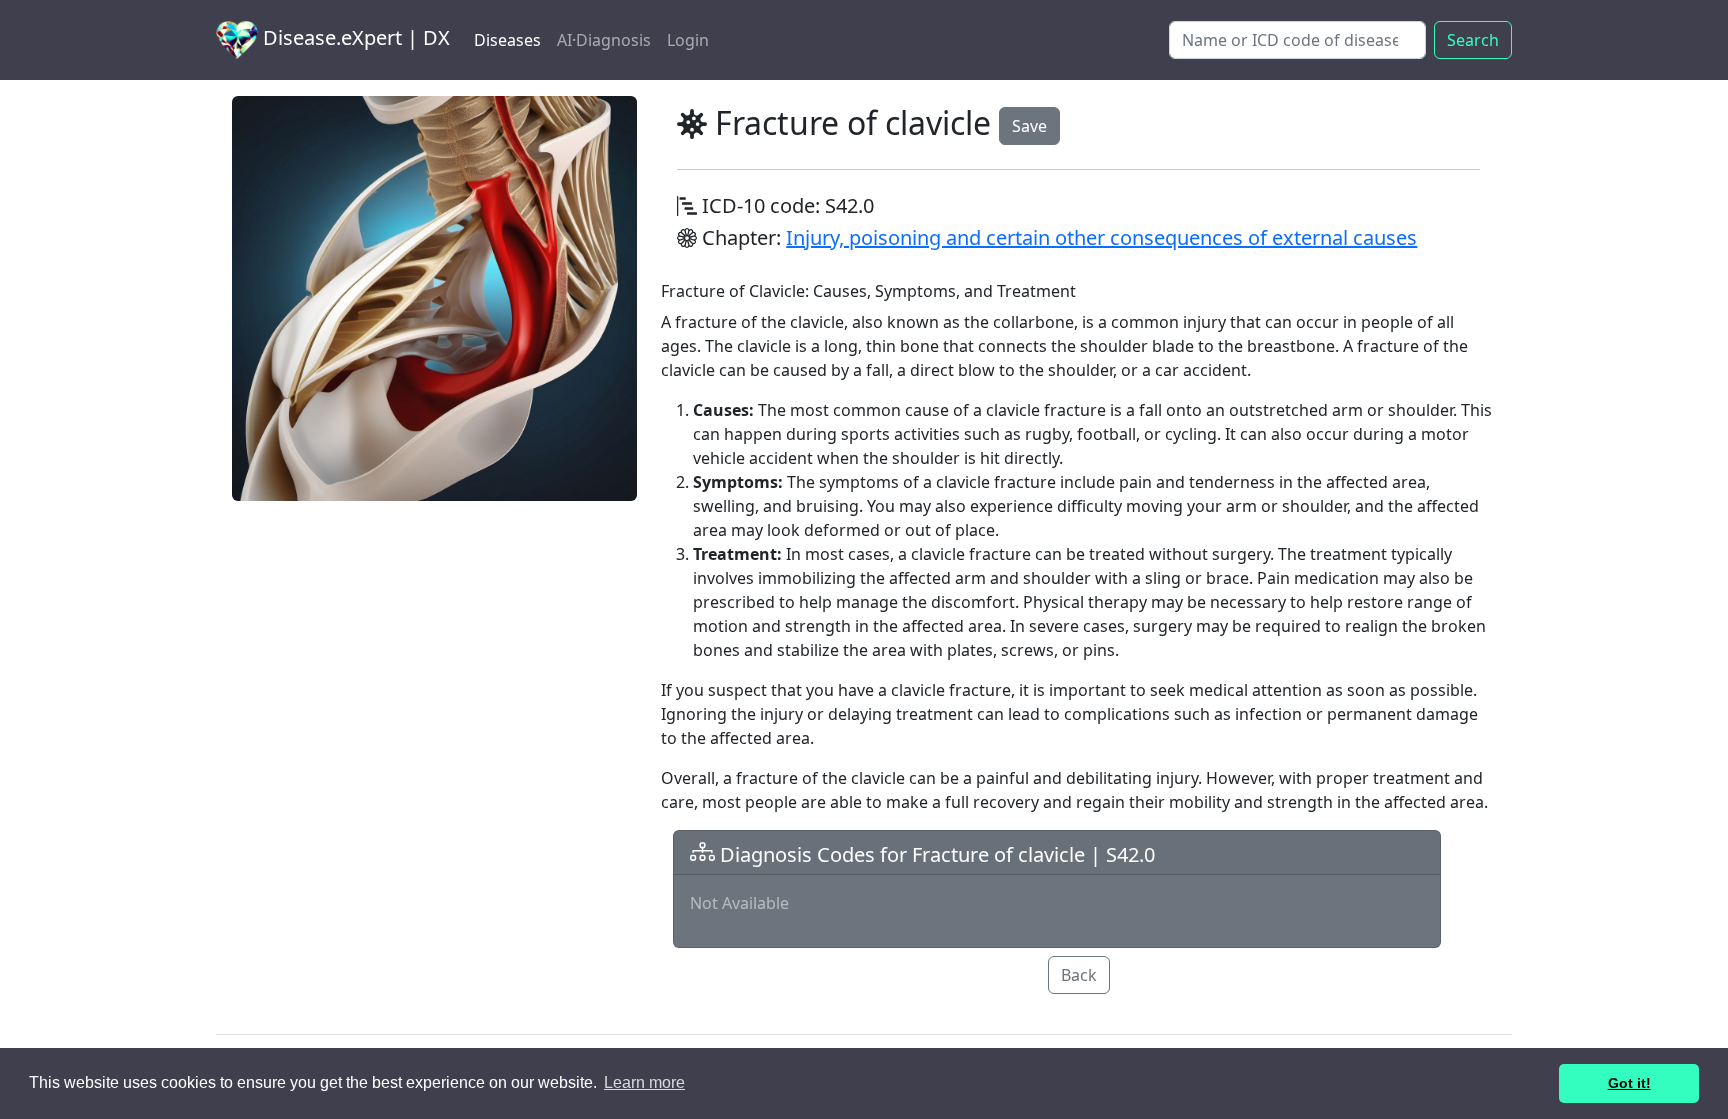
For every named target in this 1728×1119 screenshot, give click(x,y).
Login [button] (688, 40)
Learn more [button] (644, 1082)
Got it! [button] (1629, 1083)
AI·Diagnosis (604, 40)
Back (1079, 975)
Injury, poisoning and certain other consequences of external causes (1101, 237)
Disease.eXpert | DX (354, 37)
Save (1029, 126)
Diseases (507, 40)
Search (1473, 40)
